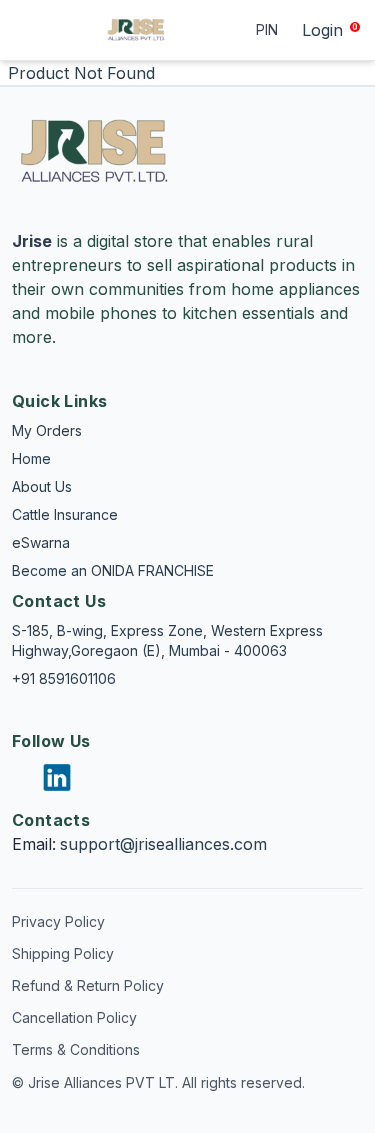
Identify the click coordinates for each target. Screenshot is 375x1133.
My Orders (47, 430)
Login (322, 30)
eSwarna (41, 542)
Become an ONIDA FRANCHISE (113, 570)
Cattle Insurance (65, 514)
